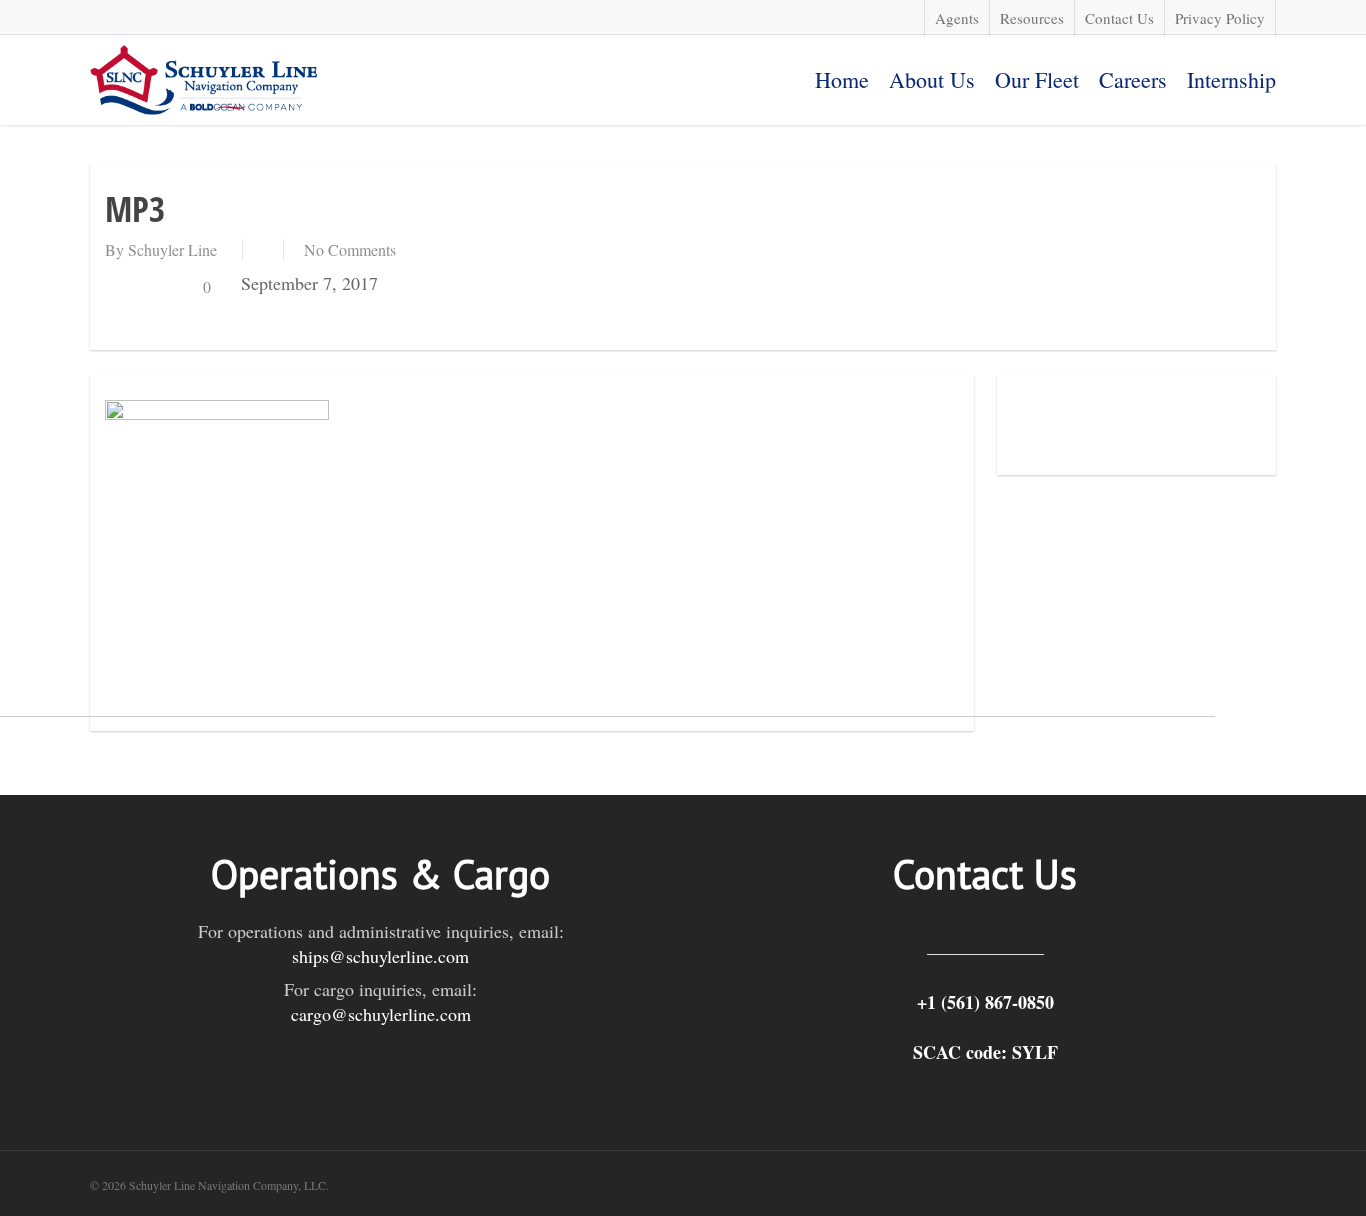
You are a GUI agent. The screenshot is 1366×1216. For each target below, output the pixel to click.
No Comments (350, 249)
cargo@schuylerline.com (381, 1014)
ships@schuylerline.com (380, 956)
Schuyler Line (172, 249)
